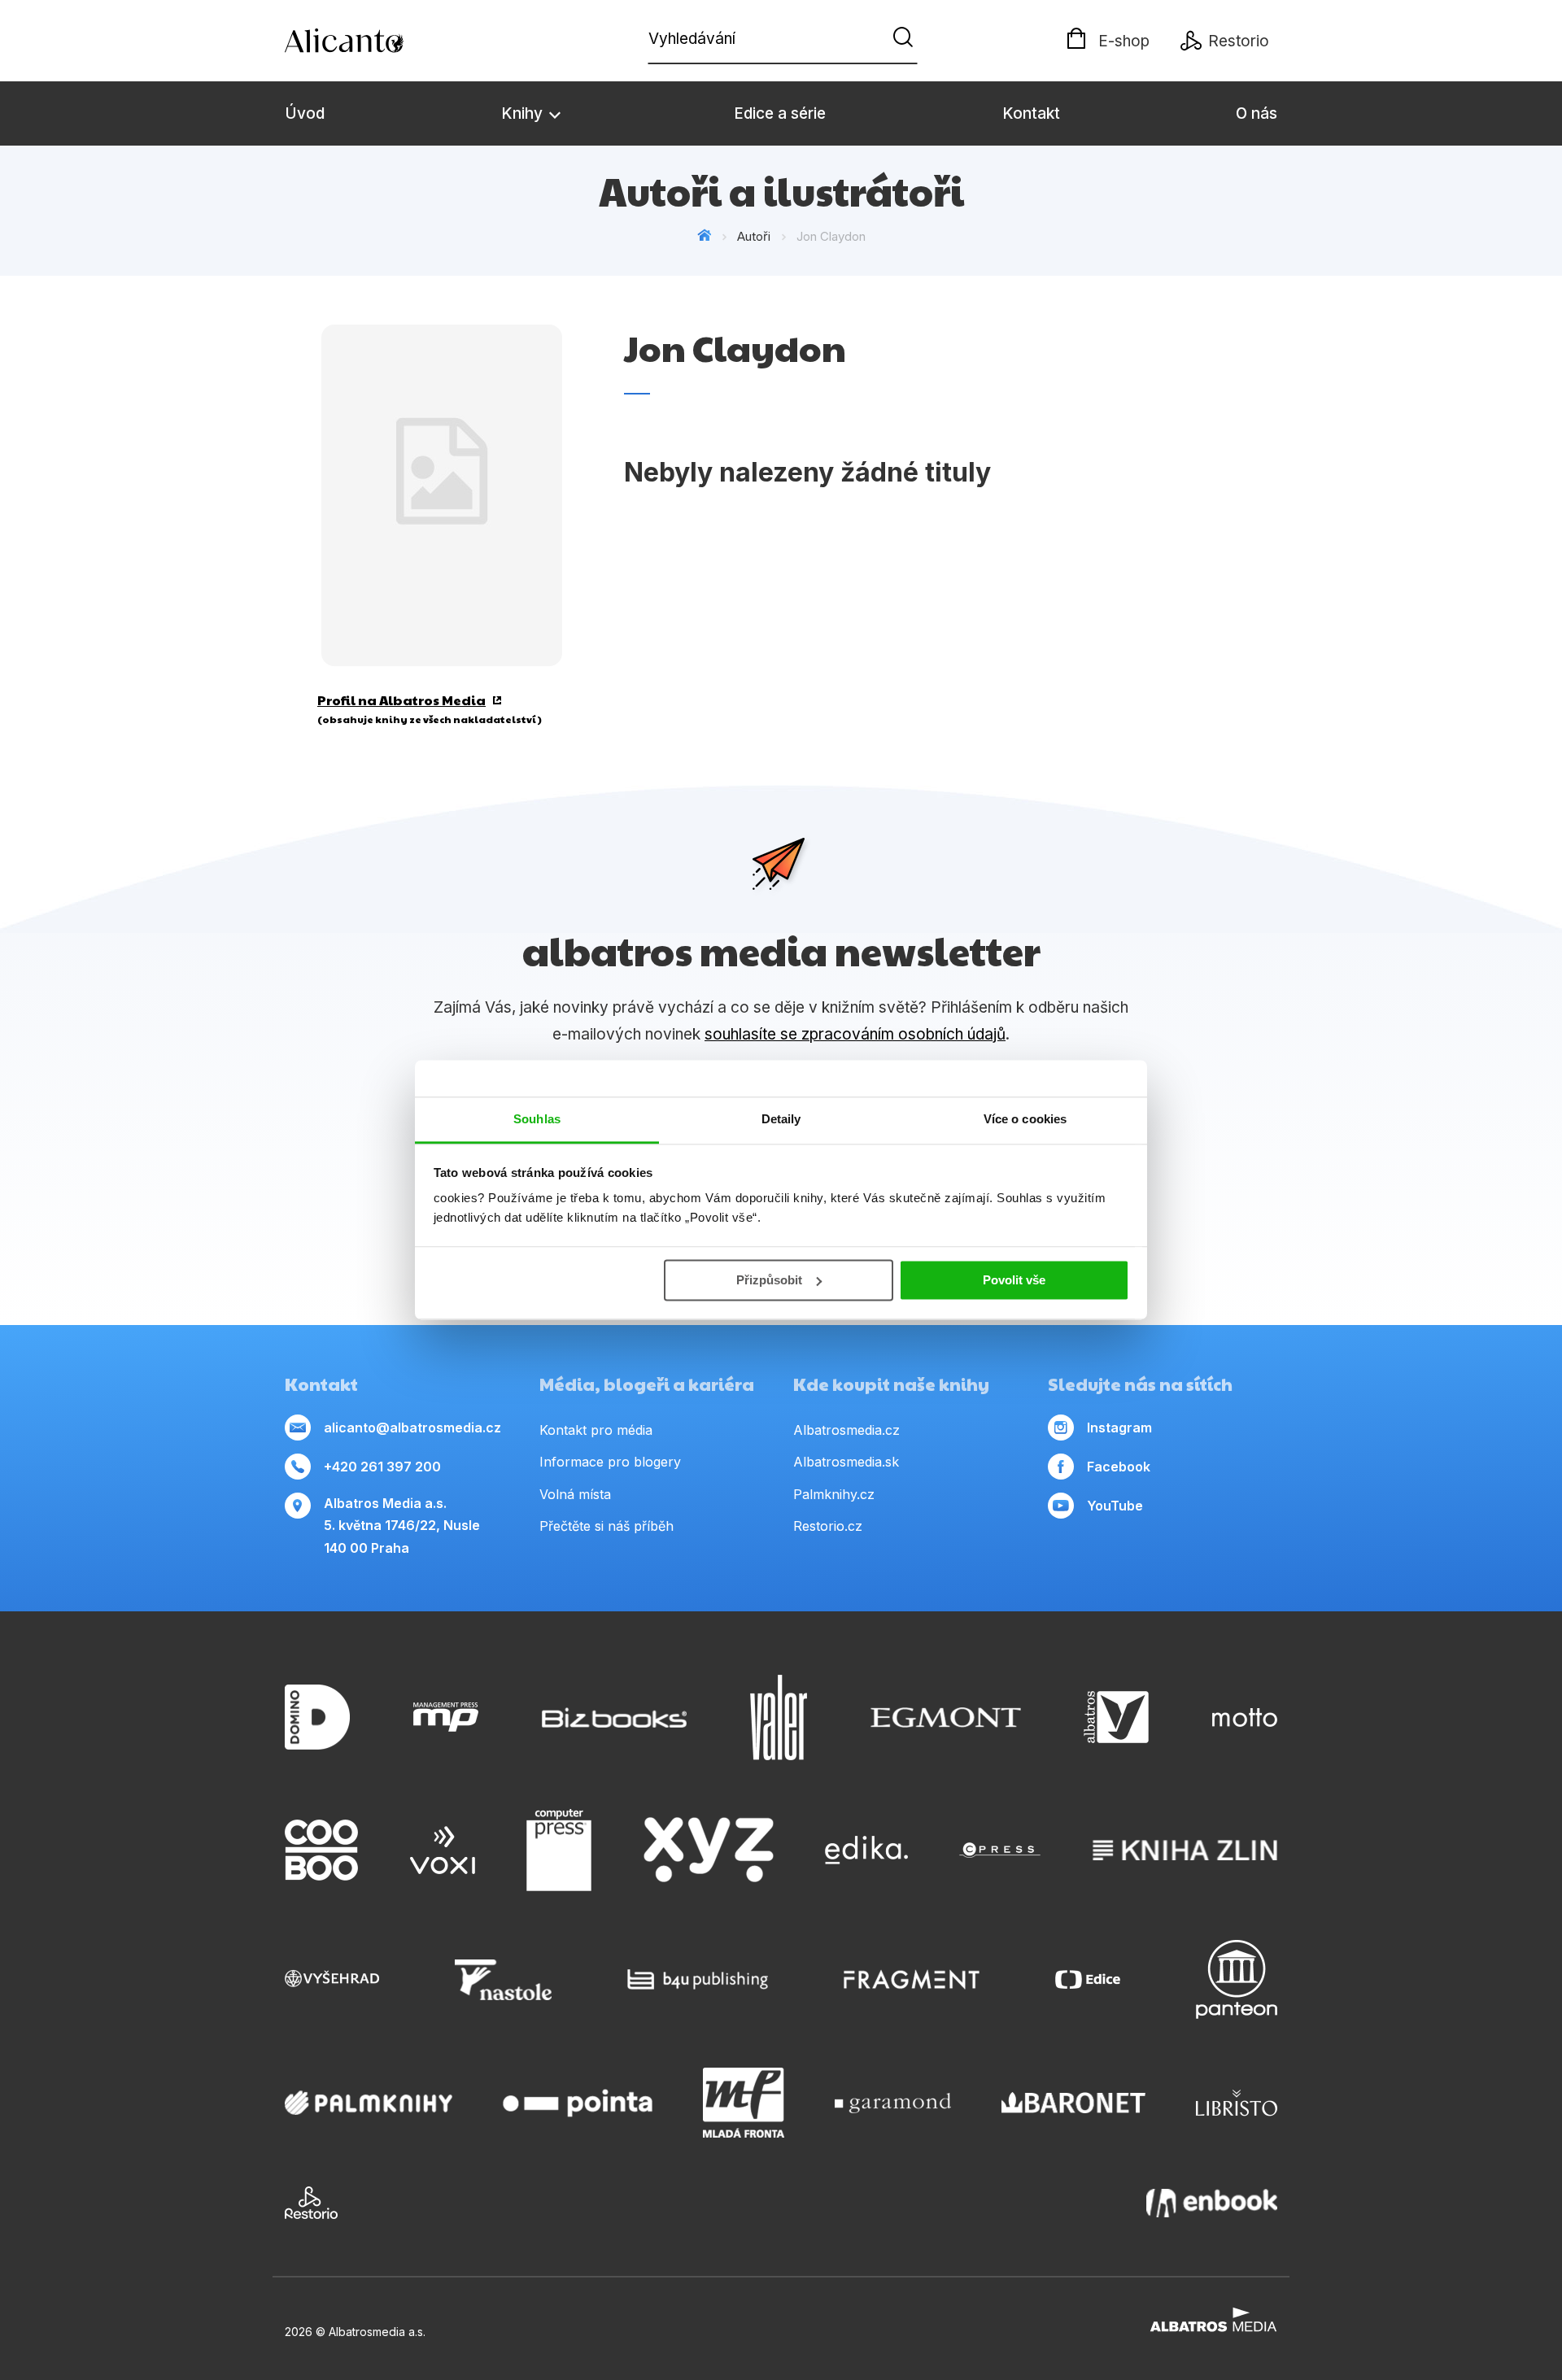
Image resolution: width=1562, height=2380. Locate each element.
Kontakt (1031, 113)
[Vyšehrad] (332, 1979)
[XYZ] (709, 1850)
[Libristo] (1237, 2103)
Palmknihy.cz (834, 1494)
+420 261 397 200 (382, 1467)
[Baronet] (1074, 2103)
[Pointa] (578, 2103)
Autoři (754, 236)
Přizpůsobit (769, 1280)
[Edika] (866, 1850)
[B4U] (698, 1979)
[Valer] (779, 1717)
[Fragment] (912, 1979)
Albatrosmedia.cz (846, 1430)
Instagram (1119, 1428)
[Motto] (1245, 1717)
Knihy (524, 113)
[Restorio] (311, 2203)
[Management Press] (446, 1717)
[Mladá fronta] (744, 2103)
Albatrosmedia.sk (846, 1462)
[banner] (378, 41)
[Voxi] (443, 1850)
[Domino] (317, 1717)
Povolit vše (1014, 1280)
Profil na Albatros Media (401, 700)
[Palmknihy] (369, 2103)
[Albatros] (1116, 1717)
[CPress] (1000, 1850)
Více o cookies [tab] (1025, 1119)
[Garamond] (893, 2103)
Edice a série (780, 113)
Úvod (305, 113)
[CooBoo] (321, 1850)
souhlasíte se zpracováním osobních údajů (855, 1034)
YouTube (1115, 1506)
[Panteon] (1237, 1979)
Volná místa (575, 1494)
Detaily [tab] (781, 1119)
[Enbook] (1212, 2203)
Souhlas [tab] (537, 1119)
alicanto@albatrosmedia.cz (412, 1428)
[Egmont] (946, 1717)
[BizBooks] (615, 1717)
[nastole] (504, 1979)
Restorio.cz (828, 1526)
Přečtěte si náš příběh (606, 1526)
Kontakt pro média (596, 1430)
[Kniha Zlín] (1185, 1850)
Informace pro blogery (610, 1462)
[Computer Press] (559, 1850)
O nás (1257, 113)
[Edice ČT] (1088, 1979)
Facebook (1119, 1467)
